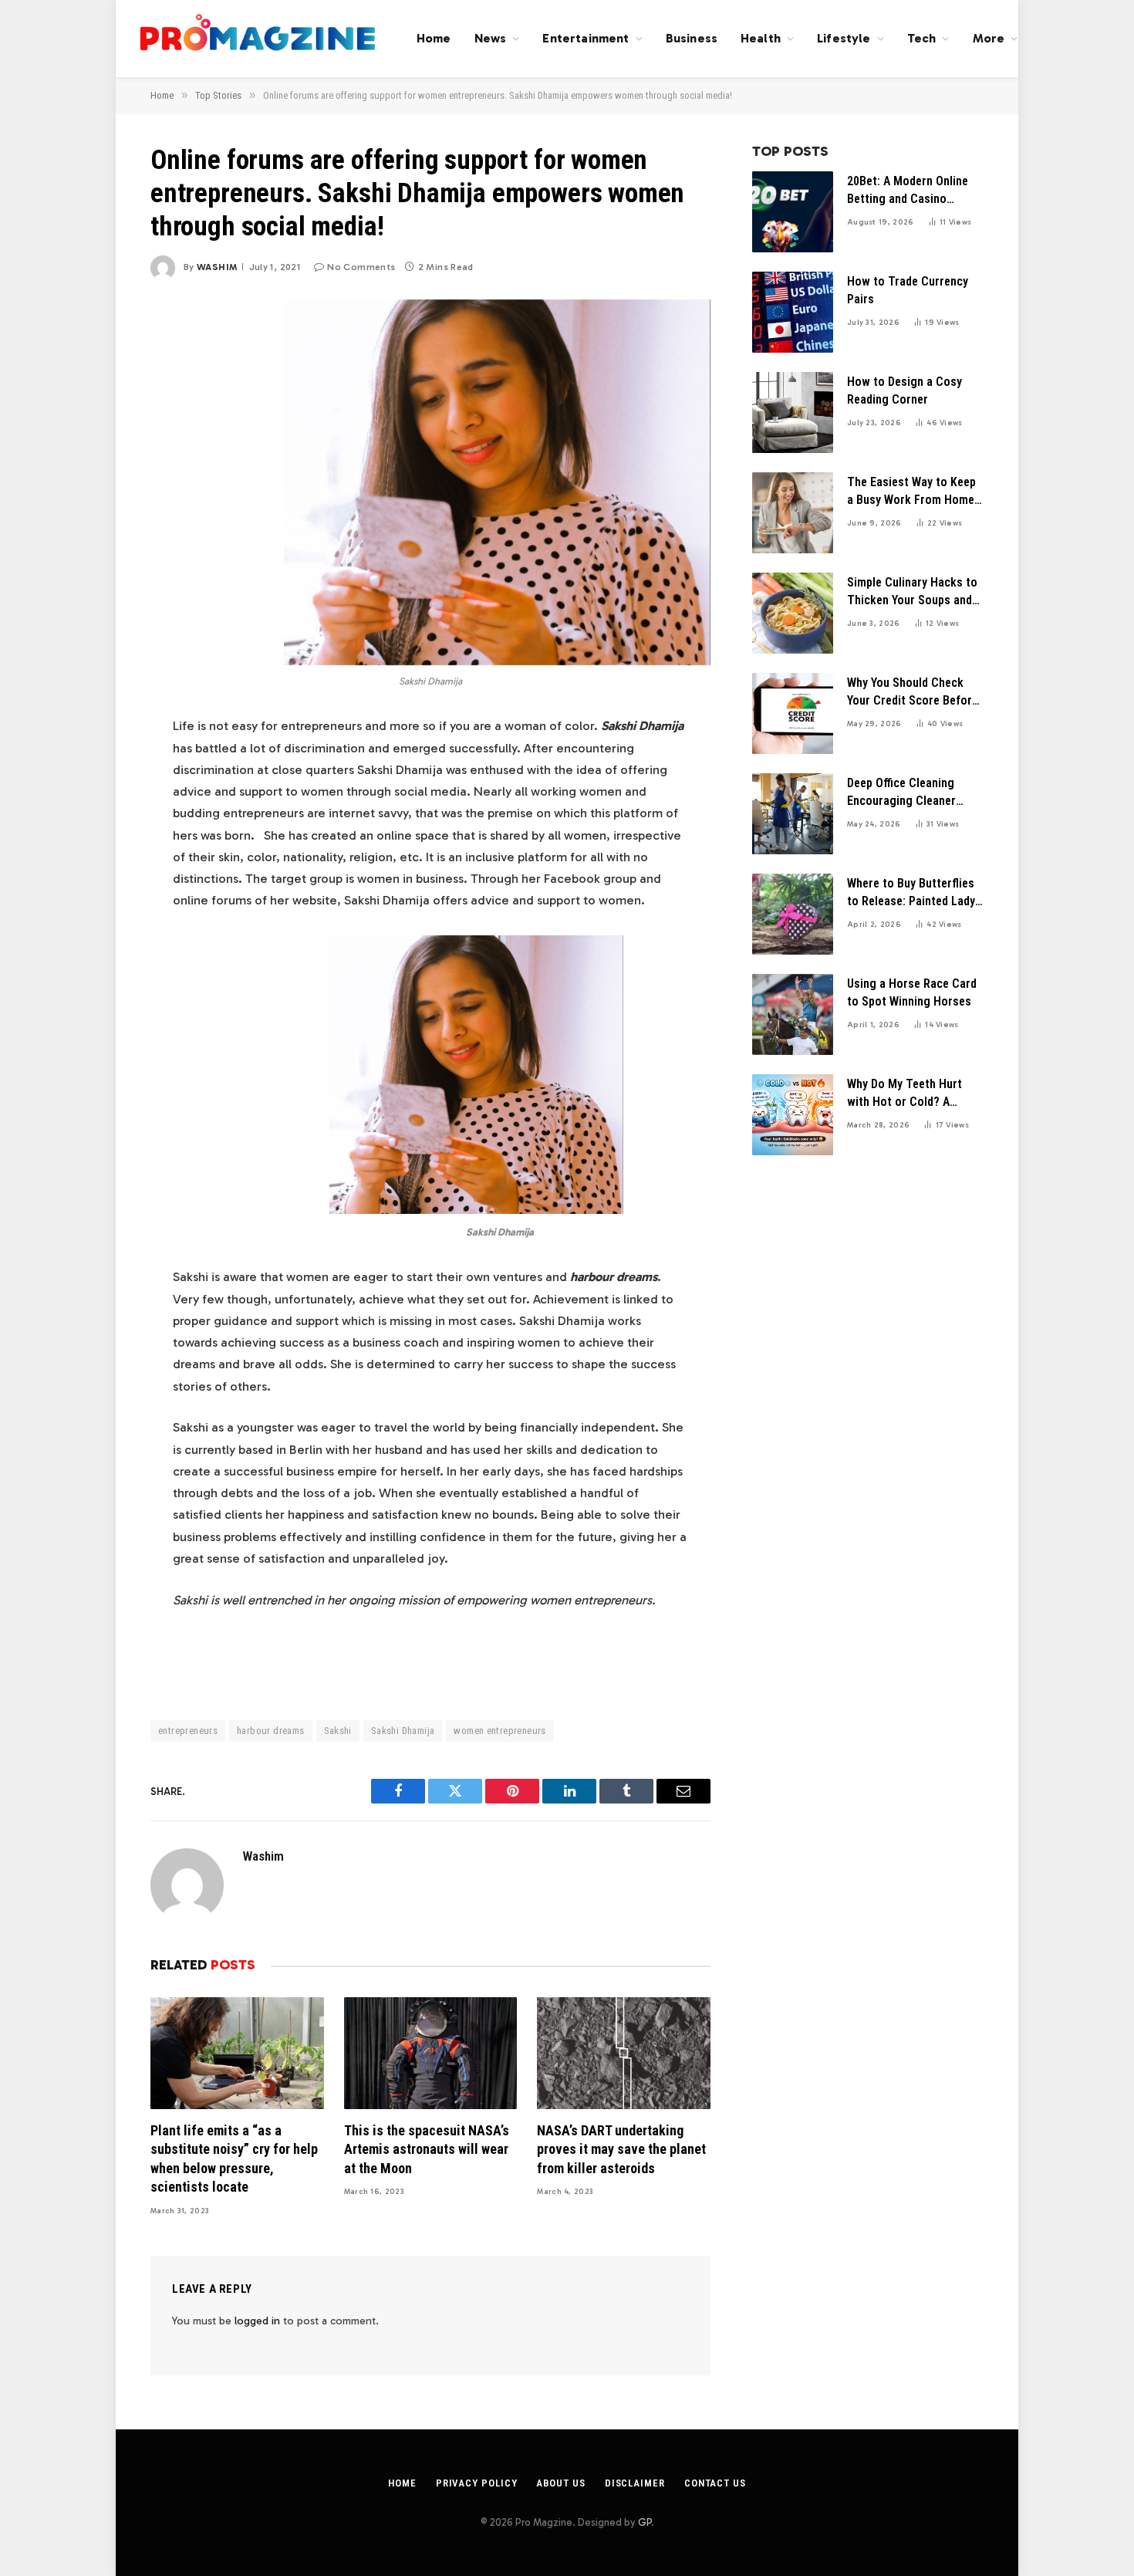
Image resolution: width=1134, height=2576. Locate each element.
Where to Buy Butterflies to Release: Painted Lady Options (911, 893)
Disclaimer (635, 2483)
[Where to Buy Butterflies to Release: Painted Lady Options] (793, 914)
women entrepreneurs (499, 1731)
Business (692, 38)
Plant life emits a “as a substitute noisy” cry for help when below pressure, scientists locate (234, 2158)
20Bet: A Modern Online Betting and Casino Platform (908, 191)
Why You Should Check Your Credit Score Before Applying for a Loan (913, 693)
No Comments (361, 267)
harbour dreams (270, 1731)
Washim (217, 267)
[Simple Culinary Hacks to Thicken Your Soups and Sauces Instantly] (793, 613)
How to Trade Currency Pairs (908, 290)
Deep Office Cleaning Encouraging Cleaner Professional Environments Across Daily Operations (903, 793)
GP (645, 2522)
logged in (257, 2321)
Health (761, 38)
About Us (560, 2483)
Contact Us (715, 2483)
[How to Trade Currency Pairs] (793, 312)
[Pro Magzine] (258, 39)
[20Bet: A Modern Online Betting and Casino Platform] (793, 212)
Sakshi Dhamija (403, 1731)
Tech (922, 38)
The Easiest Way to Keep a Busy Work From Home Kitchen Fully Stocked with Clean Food (911, 492)
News (491, 38)
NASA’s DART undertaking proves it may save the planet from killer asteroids (621, 2149)
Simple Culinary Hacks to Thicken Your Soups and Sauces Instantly (912, 592)
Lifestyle (844, 38)
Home (434, 38)
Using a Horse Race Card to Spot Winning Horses (912, 992)
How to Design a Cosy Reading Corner (904, 390)
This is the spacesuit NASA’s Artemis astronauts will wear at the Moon (427, 2149)
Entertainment (586, 38)
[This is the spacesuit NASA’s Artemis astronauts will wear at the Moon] (431, 2053)
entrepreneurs (188, 1731)
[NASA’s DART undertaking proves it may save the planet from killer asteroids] (624, 2053)
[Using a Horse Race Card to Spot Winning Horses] (793, 1014)
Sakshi (338, 1731)
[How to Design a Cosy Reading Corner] (793, 412)
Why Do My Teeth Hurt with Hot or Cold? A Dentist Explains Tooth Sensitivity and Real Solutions (906, 1094)
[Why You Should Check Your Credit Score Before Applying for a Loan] (793, 713)
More (989, 38)
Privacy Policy (477, 2483)
